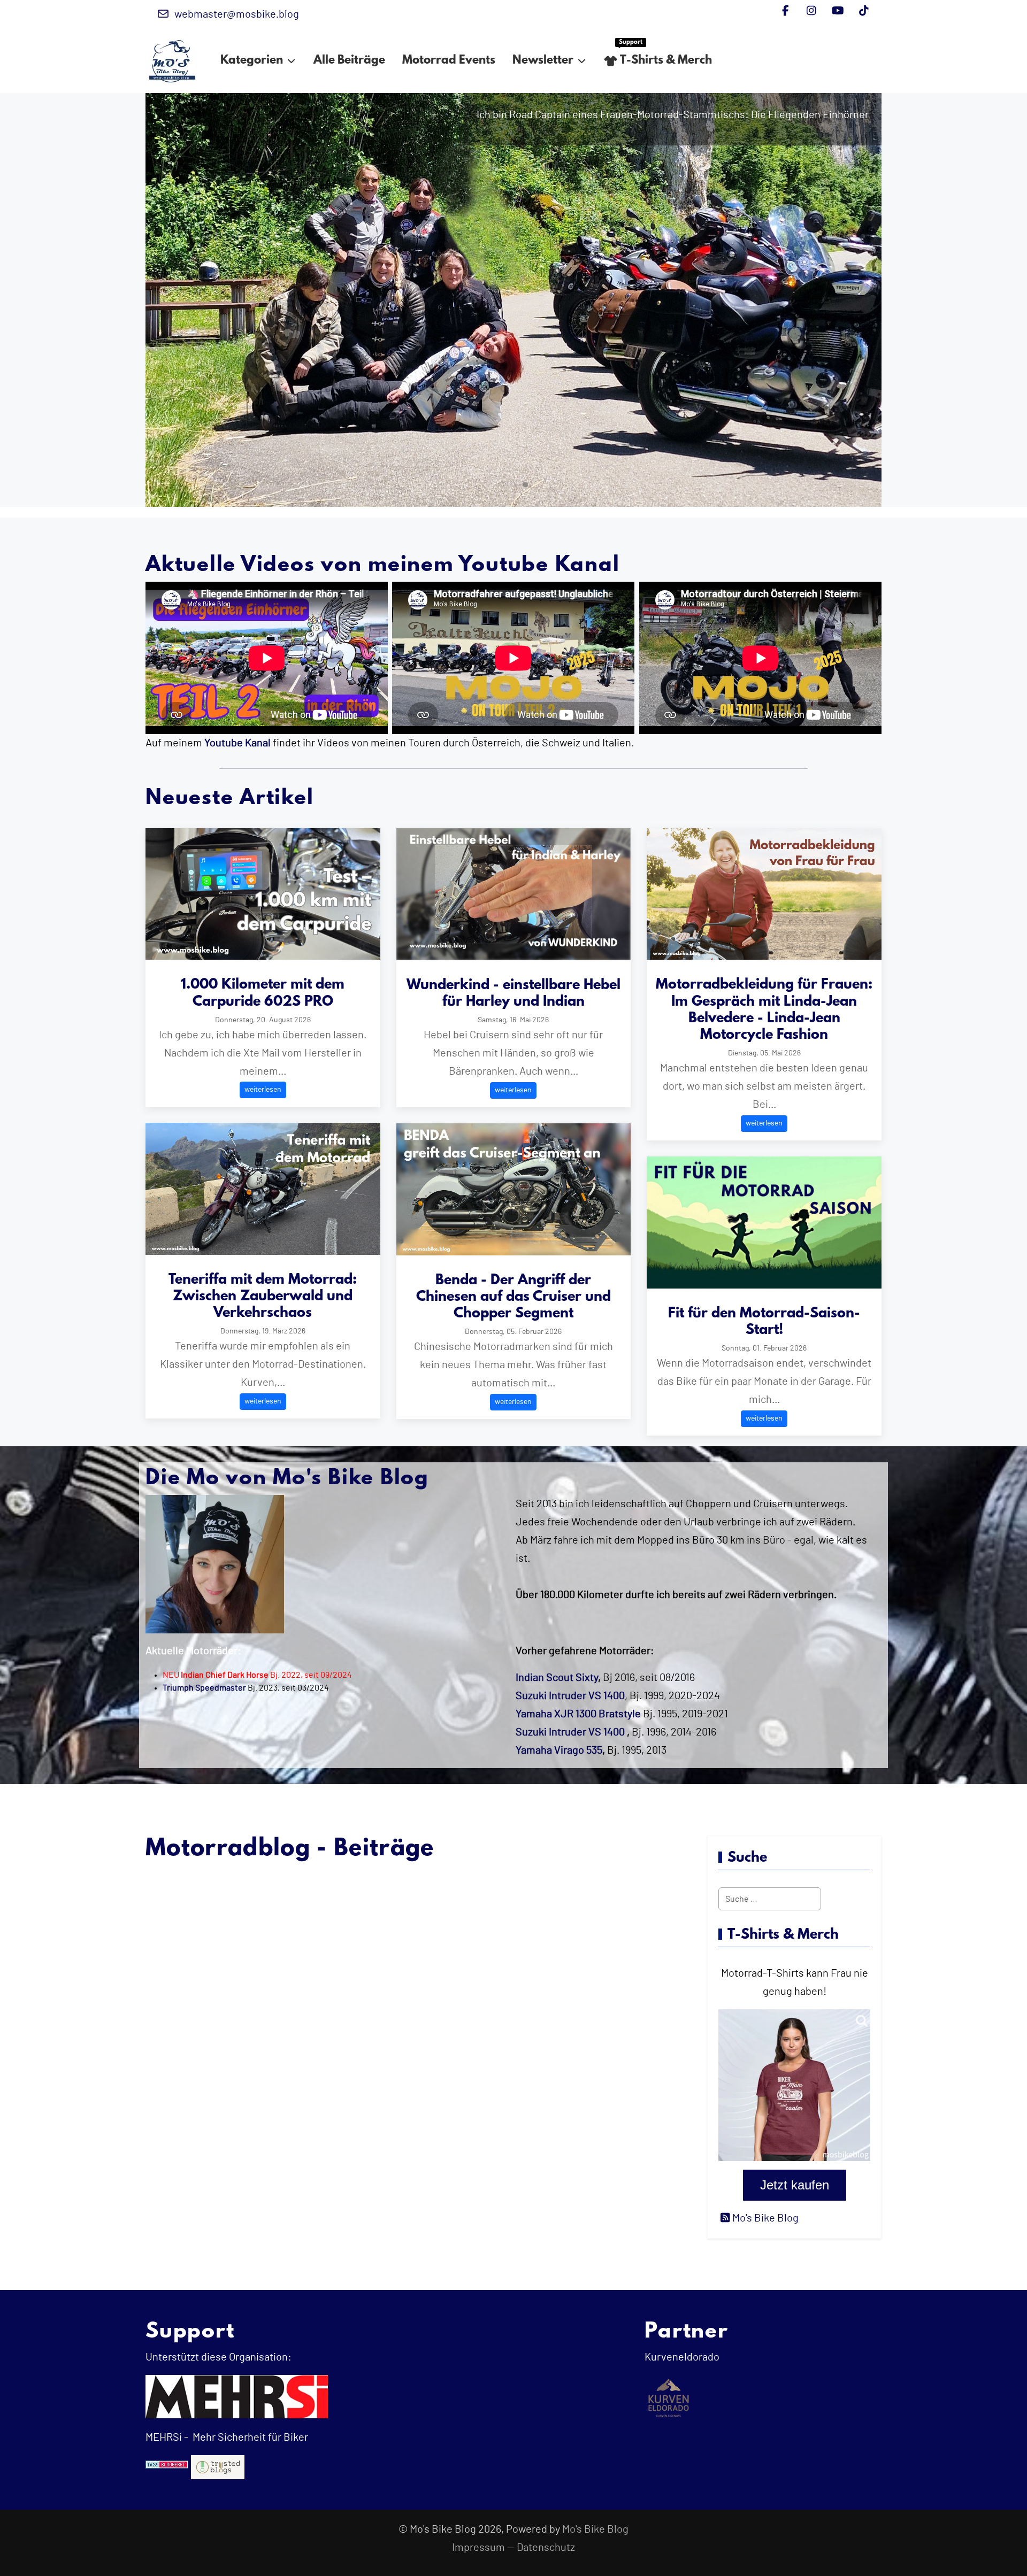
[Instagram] (812, 11)
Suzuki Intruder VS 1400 (570, 1732)
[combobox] (770, 1899)
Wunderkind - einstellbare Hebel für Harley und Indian (513, 994)
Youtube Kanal (237, 743)
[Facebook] (785, 11)
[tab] (502, 484)
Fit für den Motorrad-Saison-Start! (764, 1322)
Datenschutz (546, 2548)
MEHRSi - (167, 2438)
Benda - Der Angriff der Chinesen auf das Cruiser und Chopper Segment (513, 1297)
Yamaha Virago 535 (559, 1750)
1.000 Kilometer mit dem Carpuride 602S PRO (263, 993)
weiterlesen (263, 1090)
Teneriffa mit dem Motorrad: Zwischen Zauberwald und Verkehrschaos (263, 1297)
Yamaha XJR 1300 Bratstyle (578, 1714)
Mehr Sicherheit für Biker (249, 2438)
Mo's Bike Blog (595, 2529)
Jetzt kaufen (795, 2185)
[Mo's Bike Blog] (172, 61)
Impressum (478, 2548)
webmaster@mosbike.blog (237, 14)
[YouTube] (838, 11)
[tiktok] (864, 11)
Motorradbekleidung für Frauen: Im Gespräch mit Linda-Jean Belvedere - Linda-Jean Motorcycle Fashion (764, 1010)
